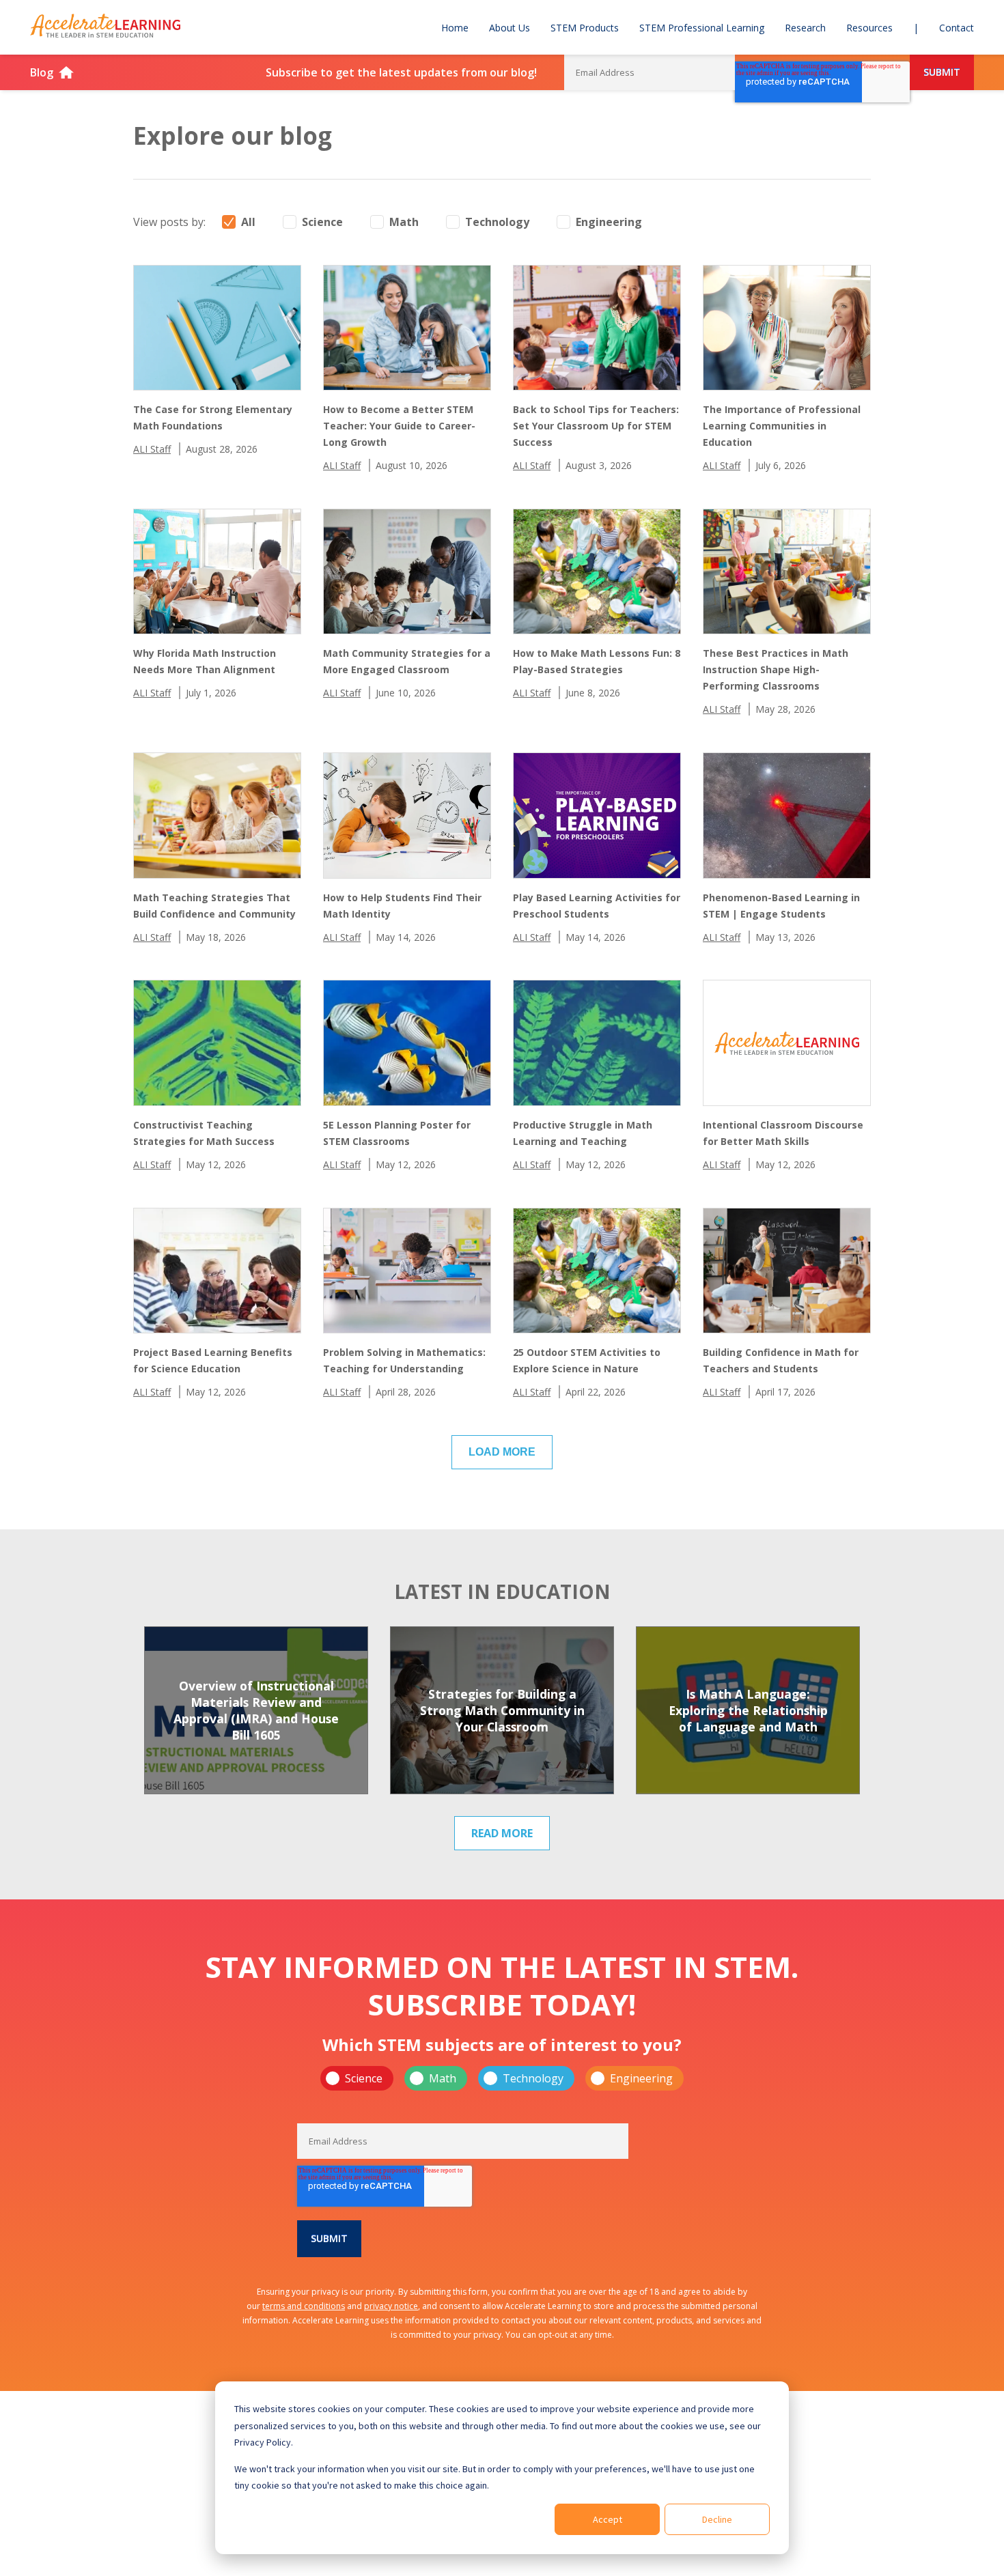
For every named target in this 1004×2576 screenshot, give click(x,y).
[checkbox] (502, 2078)
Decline (717, 2519)
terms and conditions (304, 2306)
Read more (502, 1833)
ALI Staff (152, 449)
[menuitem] (455, 27)
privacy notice (391, 2306)
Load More (502, 1452)
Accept (608, 2519)
